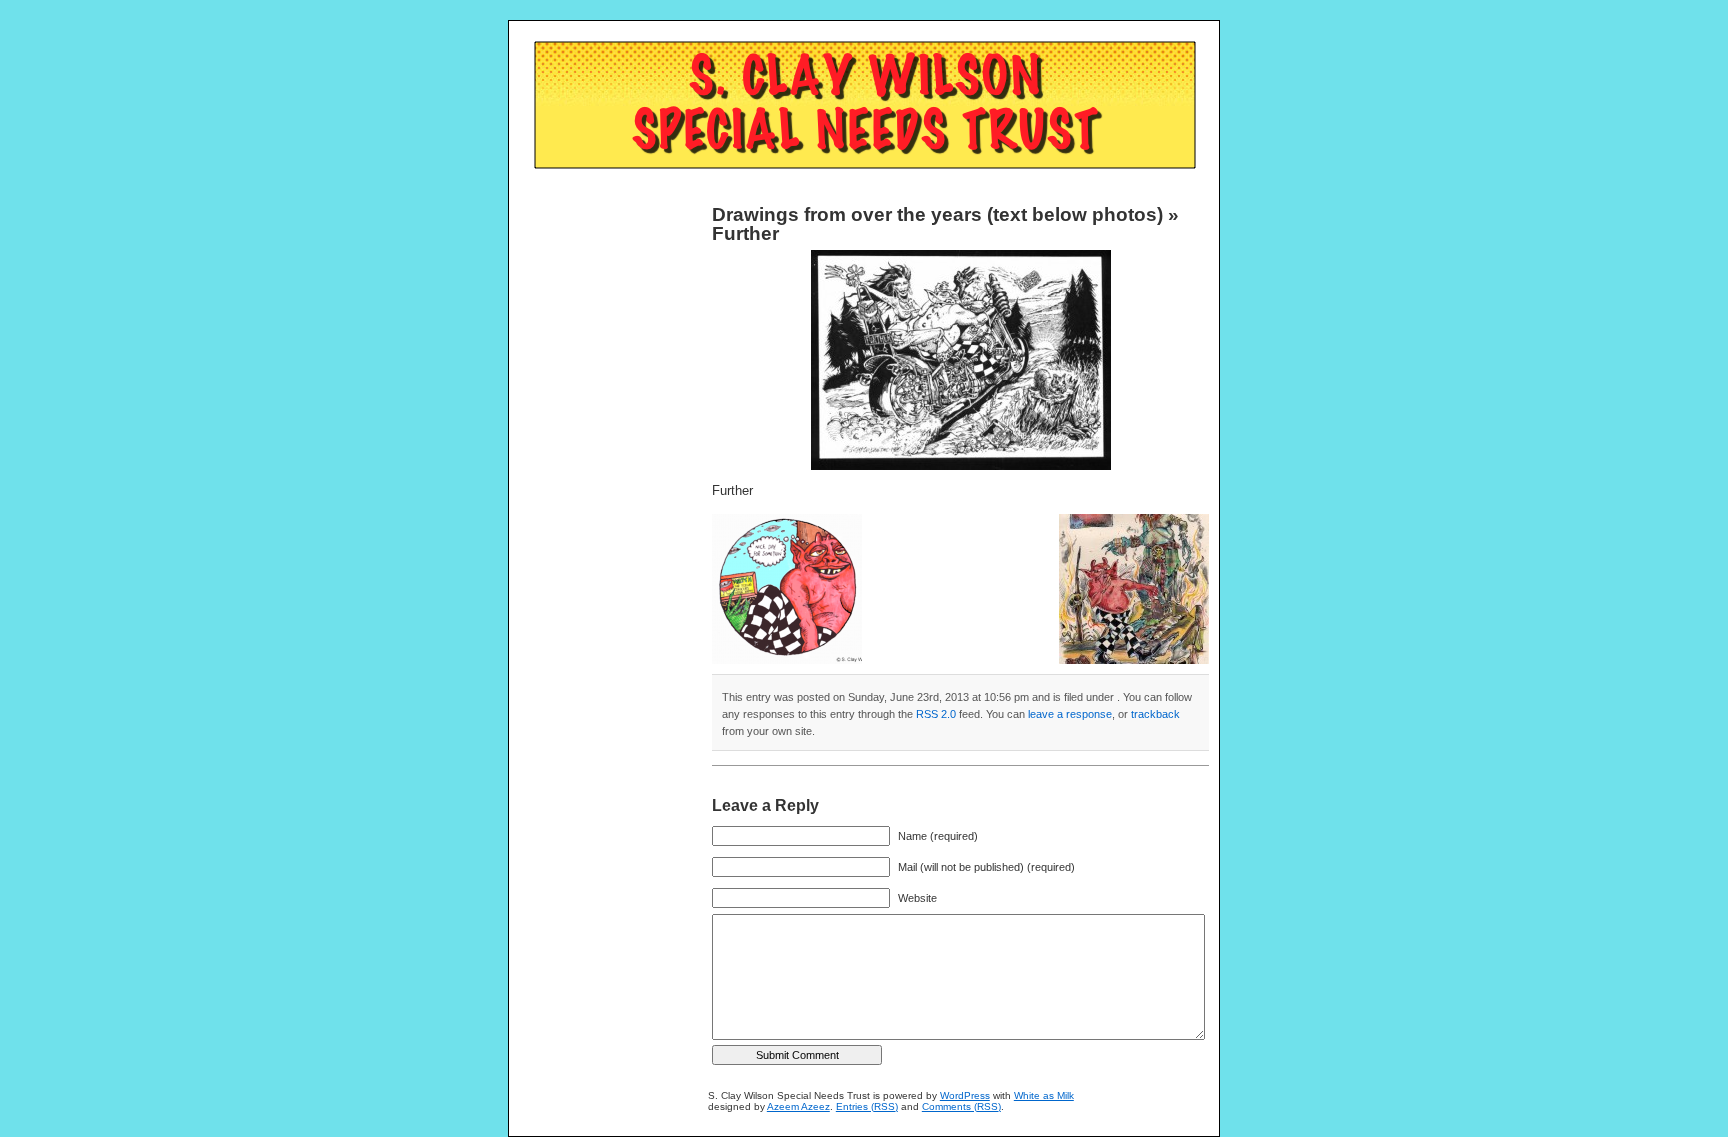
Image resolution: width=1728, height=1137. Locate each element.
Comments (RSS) (961, 1106)
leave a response (1070, 714)
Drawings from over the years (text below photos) (937, 214)
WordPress (965, 1095)
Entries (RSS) (867, 1106)
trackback (1155, 714)
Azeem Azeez (798, 1106)
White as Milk (1044, 1095)
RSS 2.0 (936, 714)
